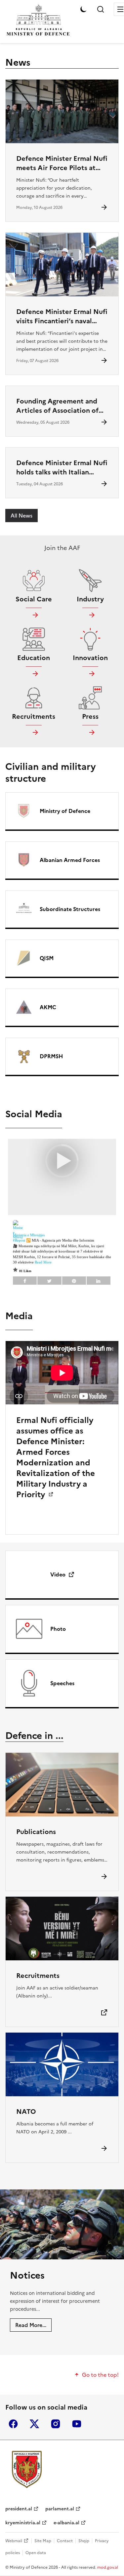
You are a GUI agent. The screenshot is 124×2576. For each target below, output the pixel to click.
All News (21, 516)
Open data (36, 2553)
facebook (13, 2424)
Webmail (14, 2541)
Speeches (62, 1683)
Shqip (84, 2541)
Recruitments (38, 1976)
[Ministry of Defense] (38, 35)
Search (101, 9)
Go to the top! (100, 2375)
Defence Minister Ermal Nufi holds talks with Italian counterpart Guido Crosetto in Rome (62, 477)
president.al (19, 2509)
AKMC (48, 1007)
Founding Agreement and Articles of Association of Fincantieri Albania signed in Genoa (62, 415)
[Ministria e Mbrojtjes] (27, 2469)
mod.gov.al (108, 2567)
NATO (26, 2112)
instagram (56, 2424)
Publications (36, 1832)
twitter (34, 2424)
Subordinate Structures (70, 909)
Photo (58, 1629)
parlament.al (60, 2509)
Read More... (31, 2325)
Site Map (43, 2541)
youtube (77, 2424)
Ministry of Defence (65, 811)
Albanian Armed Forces (70, 860)
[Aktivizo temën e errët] (83, 9)
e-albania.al (66, 2523)
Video (58, 1574)
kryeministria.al (23, 2523)
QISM (47, 958)
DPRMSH (51, 1056)
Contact (65, 2541)
